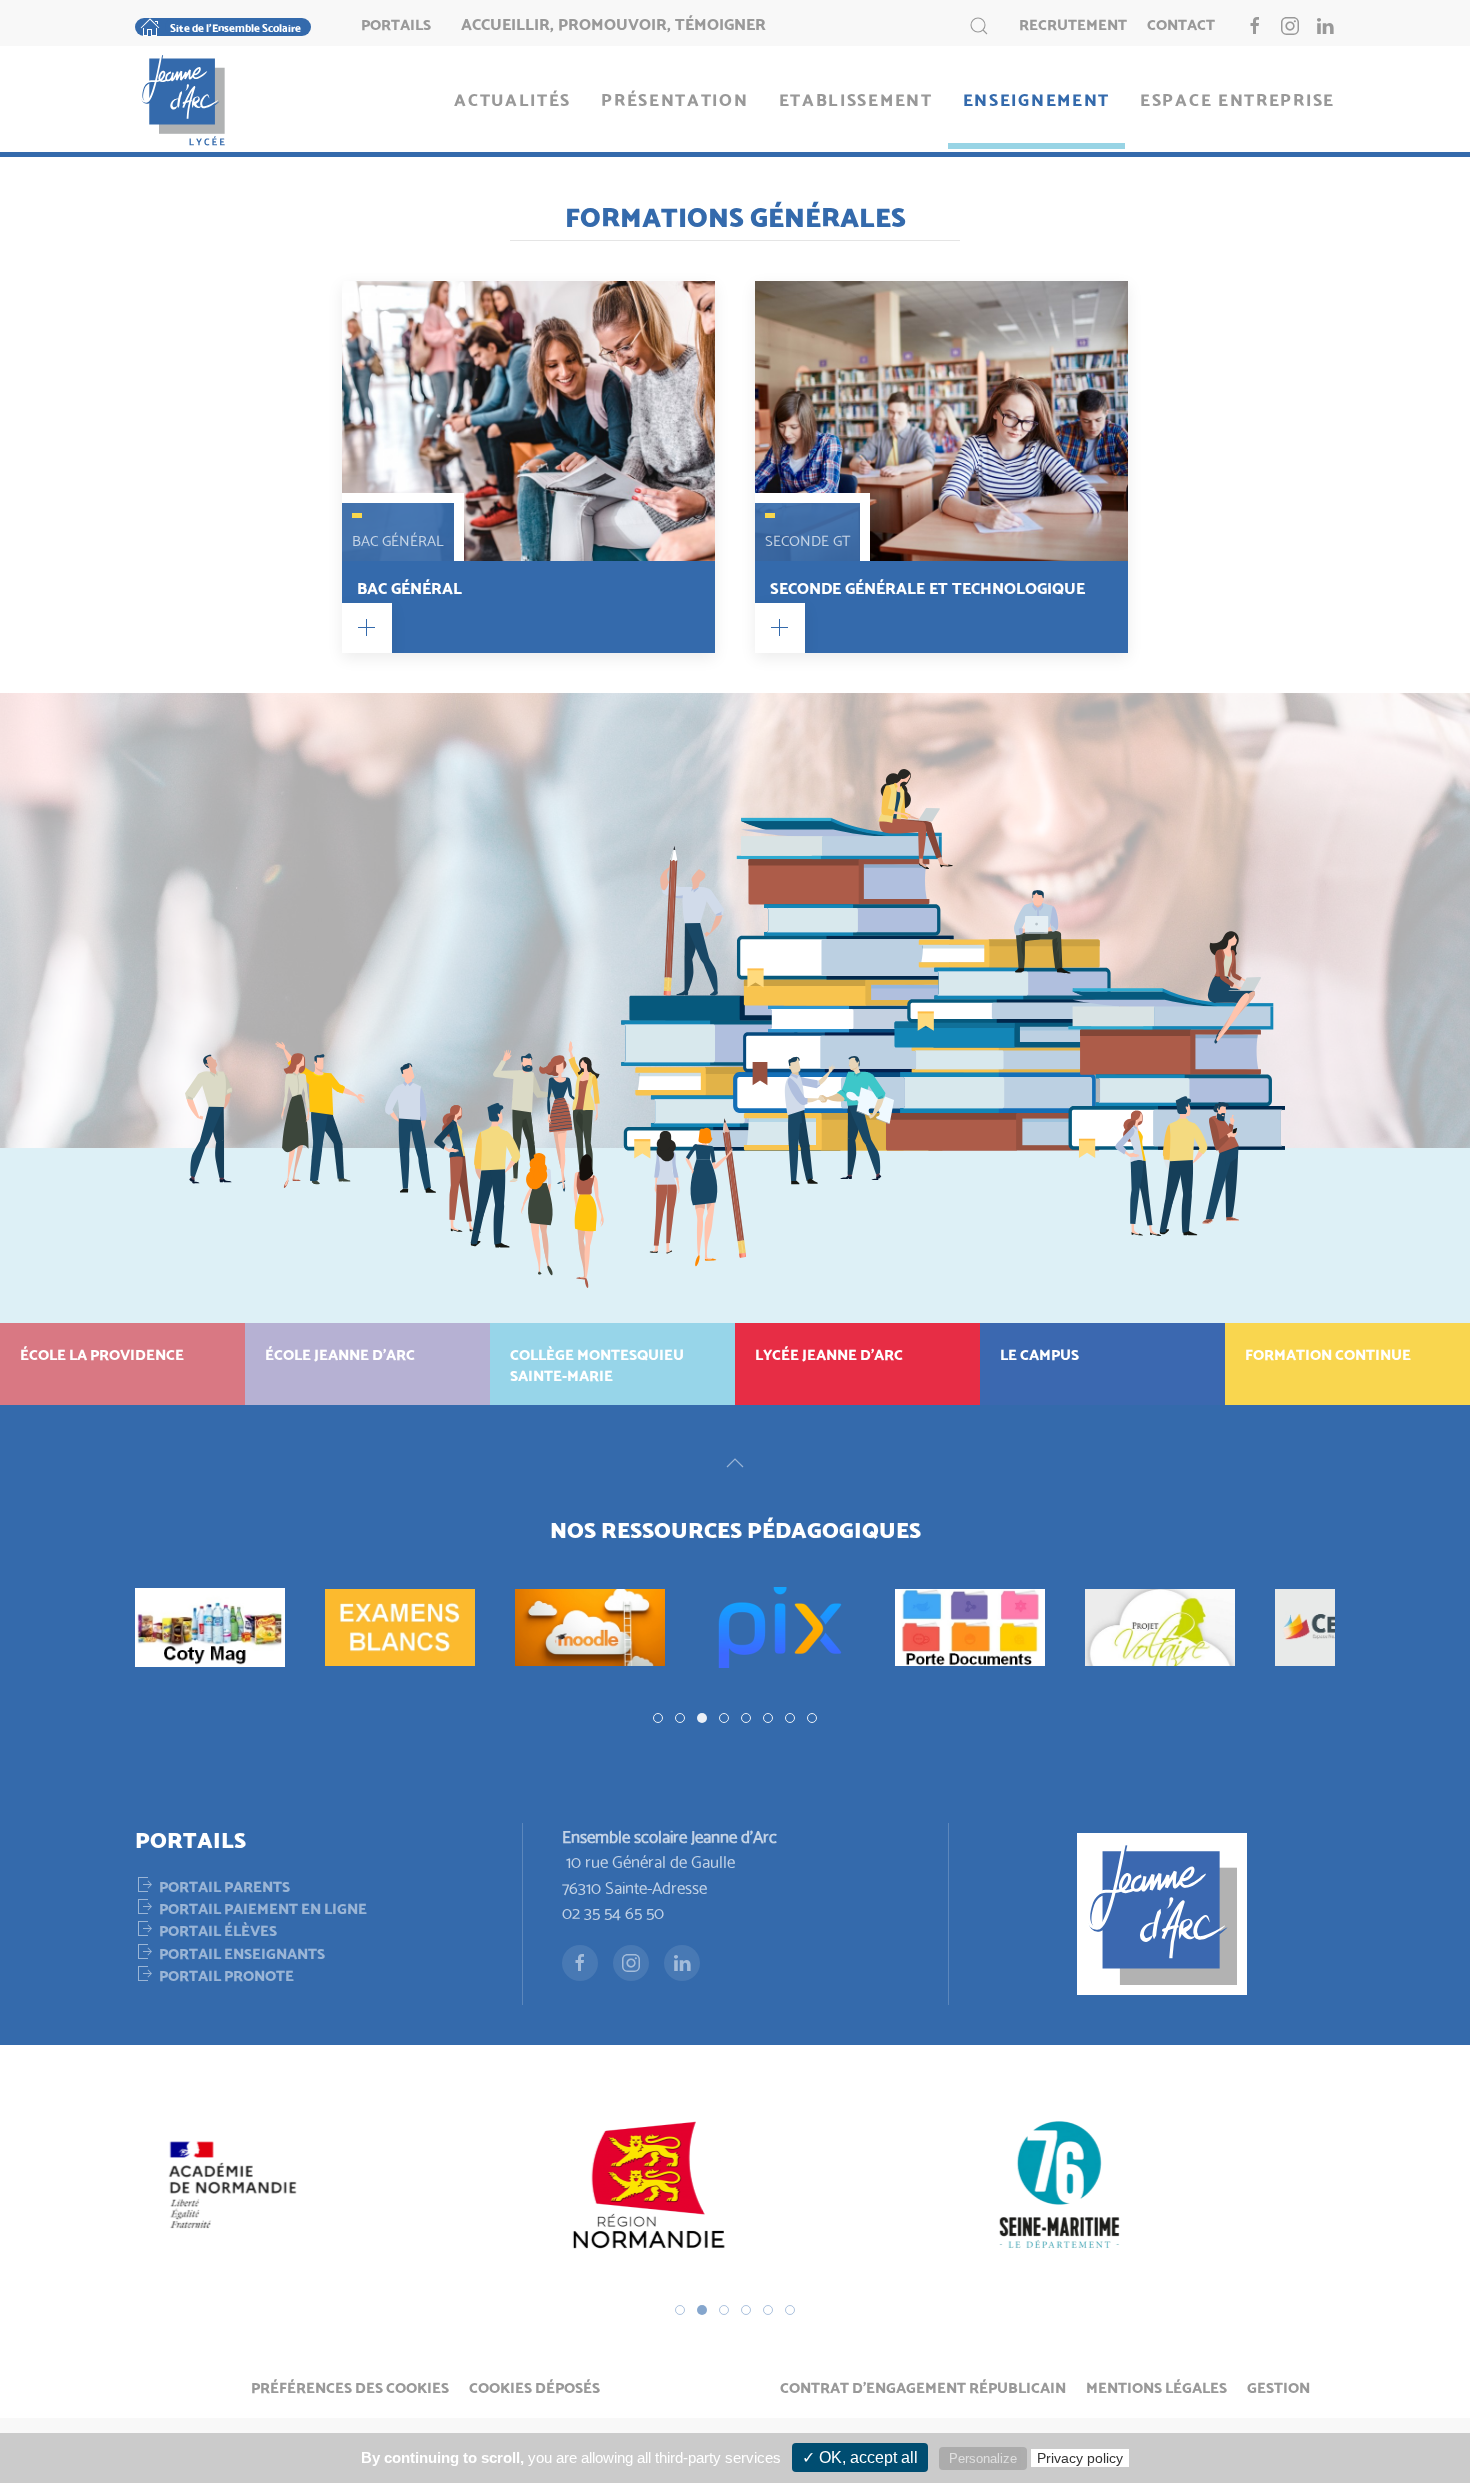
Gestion (1278, 2386)
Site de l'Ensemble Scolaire (235, 27)
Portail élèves (218, 1929)
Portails (396, 23)
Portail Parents (224, 1885)
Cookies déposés (534, 2386)
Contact (1181, 23)
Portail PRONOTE (226, 1974)
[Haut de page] (735, 1463)
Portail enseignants (242, 1952)
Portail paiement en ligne (263, 1907)
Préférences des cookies (350, 2386)
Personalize (983, 2458)
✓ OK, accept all (860, 2457)
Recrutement (1073, 23)
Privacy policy (1080, 2458)
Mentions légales (1156, 2386)
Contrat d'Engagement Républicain (923, 2386)
